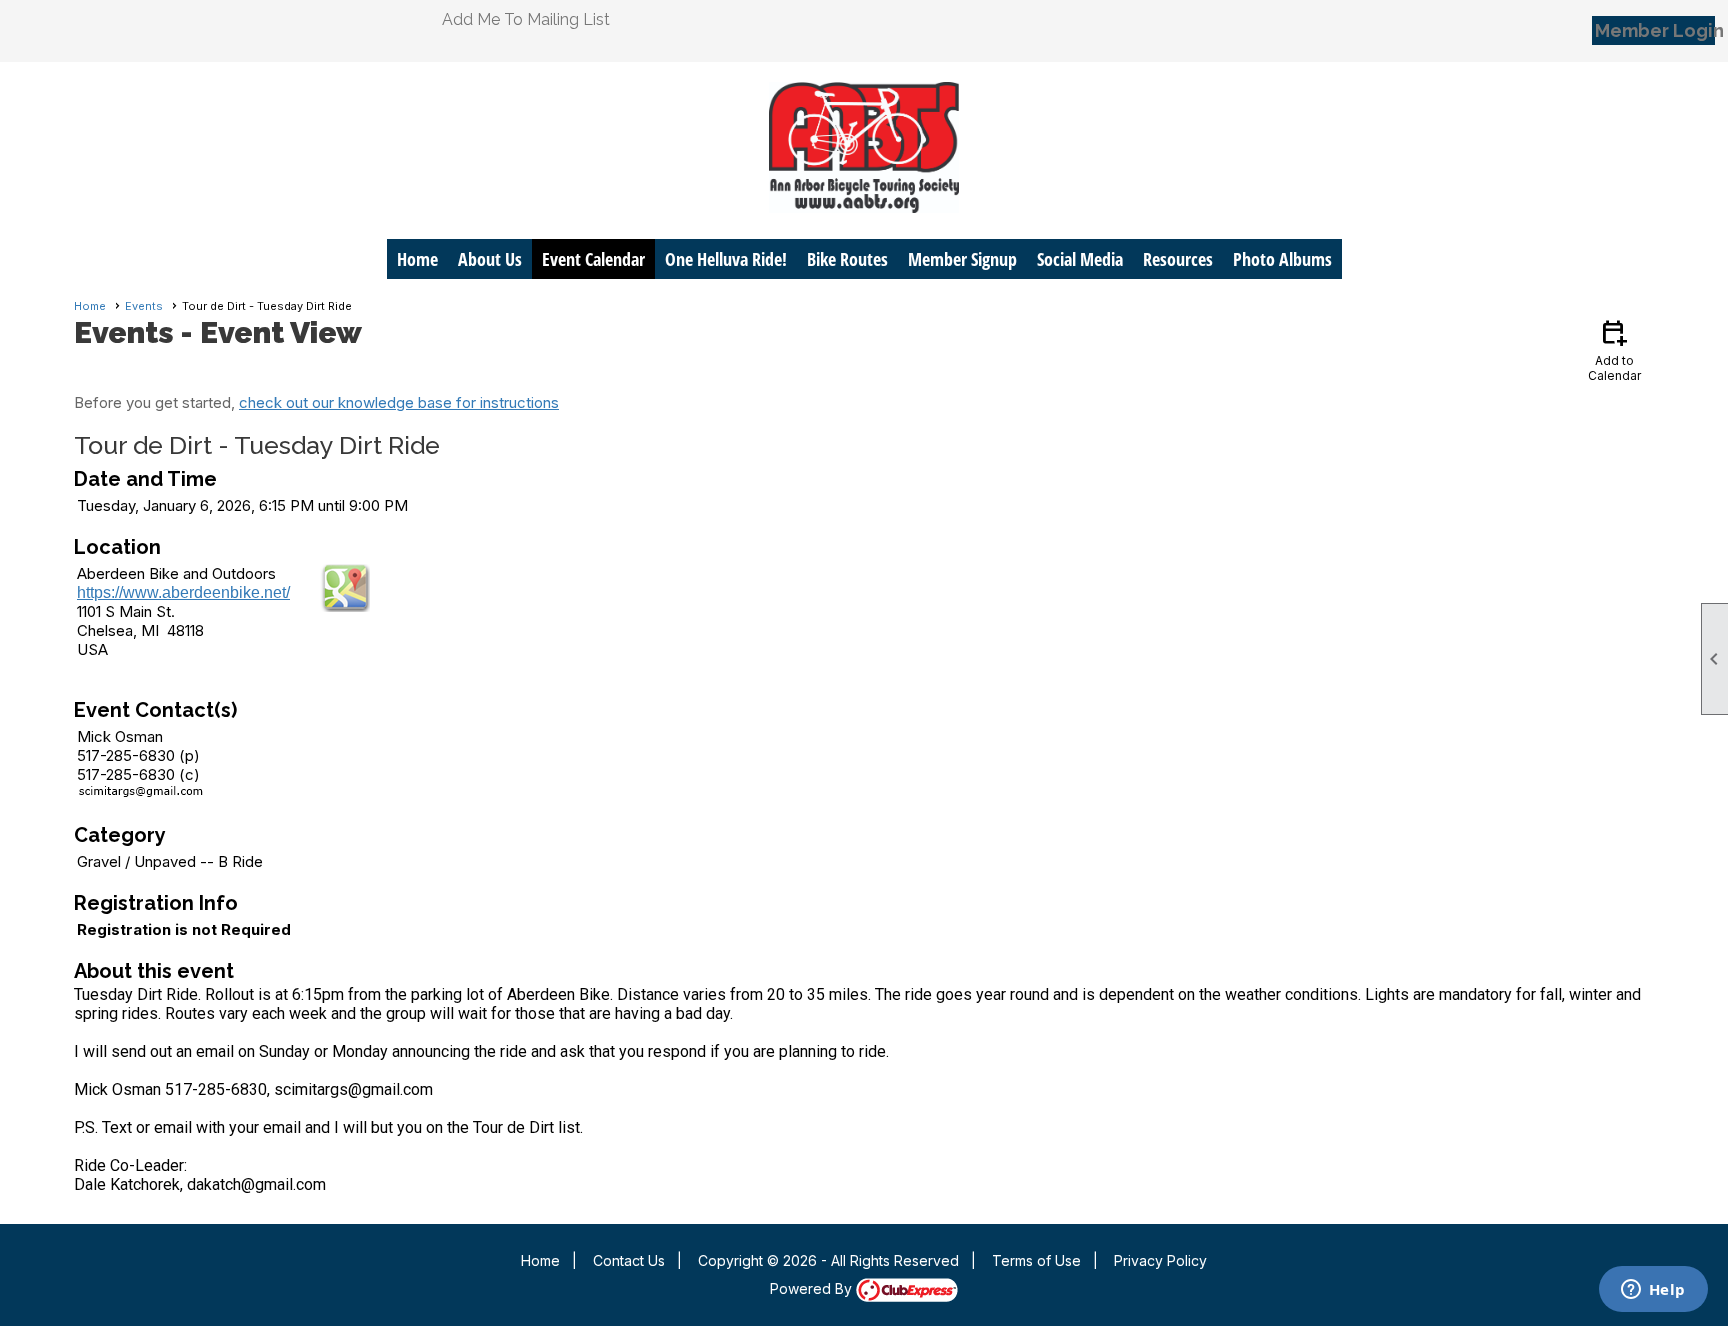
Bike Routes (847, 259)
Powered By (813, 1288)
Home (417, 259)
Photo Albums (1282, 259)
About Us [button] (490, 259)
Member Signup (962, 259)
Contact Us (629, 1260)
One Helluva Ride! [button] (726, 259)
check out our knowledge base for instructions (399, 402)
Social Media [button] (1080, 259)
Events (144, 306)
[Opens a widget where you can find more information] (1653, 1291)
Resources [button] (1178, 259)
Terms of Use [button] (1036, 1260)
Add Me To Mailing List (526, 19)
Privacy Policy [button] (1160, 1260)
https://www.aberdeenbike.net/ (183, 592)
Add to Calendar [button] (1614, 349)
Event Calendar (593, 259)
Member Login (1655, 30)
